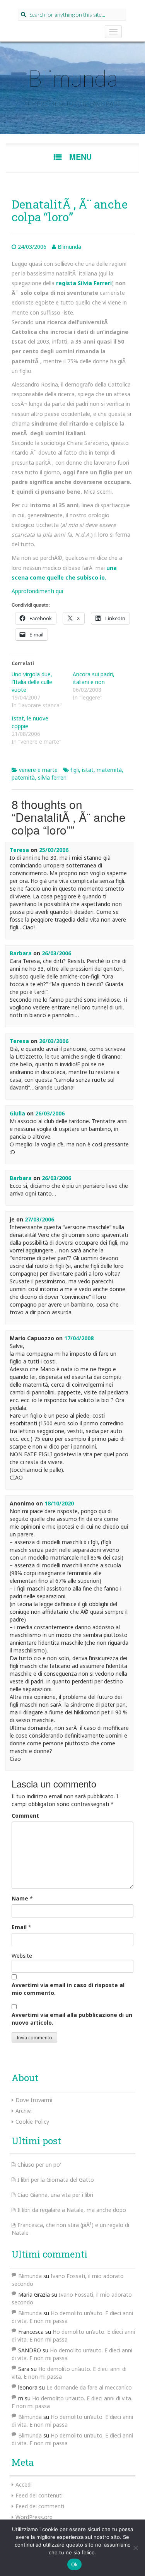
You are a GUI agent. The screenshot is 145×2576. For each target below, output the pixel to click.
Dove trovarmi (34, 2100)
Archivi (24, 2111)
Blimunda (73, 78)
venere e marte (38, 770)
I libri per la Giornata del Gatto (56, 2180)
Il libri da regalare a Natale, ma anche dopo (72, 2210)
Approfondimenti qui (37, 591)
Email (19, 1927)
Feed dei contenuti (39, 2495)
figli (75, 770)
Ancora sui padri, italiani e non (94, 678)
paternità (23, 777)
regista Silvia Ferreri (84, 283)
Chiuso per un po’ (39, 2165)
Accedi (24, 2484)
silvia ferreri (52, 777)
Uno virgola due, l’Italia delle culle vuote (32, 682)
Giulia (17, 1113)
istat (88, 770)
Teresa (19, 850)
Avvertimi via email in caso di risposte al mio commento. (68, 1989)
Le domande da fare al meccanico (89, 2387)
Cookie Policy (32, 2122)
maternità (109, 770)
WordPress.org (34, 2517)
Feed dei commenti (40, 2506)
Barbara (21, 953)
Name (20, 1898)
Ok (75, 2564)
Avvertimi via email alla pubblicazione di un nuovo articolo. (72, 2019)
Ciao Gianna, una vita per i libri (55, 2195)
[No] (135, 2548)
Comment (25, 1816)
